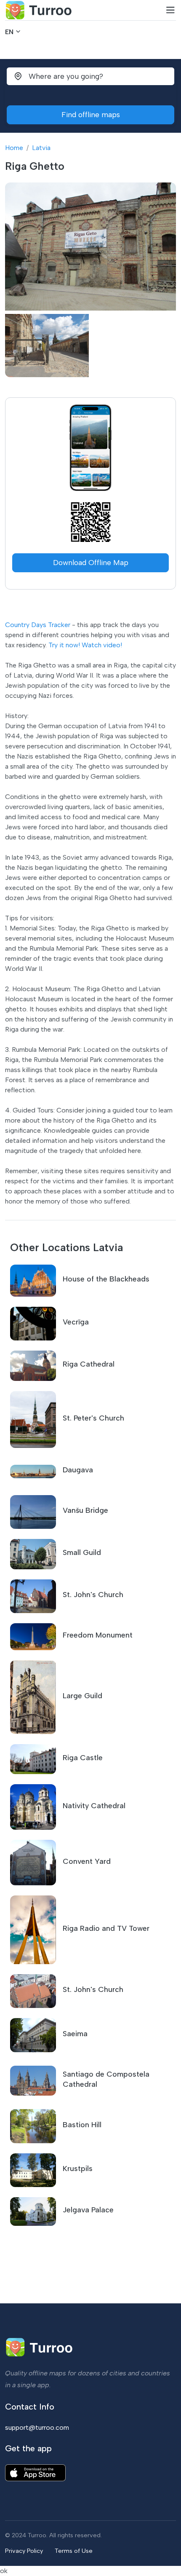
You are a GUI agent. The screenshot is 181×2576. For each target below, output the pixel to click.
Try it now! (64, 645)
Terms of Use (74, 2551)
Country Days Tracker (38, 625)
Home (14, 148)
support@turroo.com (37, 2427)
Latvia (41, 148)
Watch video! (102, 645)
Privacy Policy (24, 2551)
